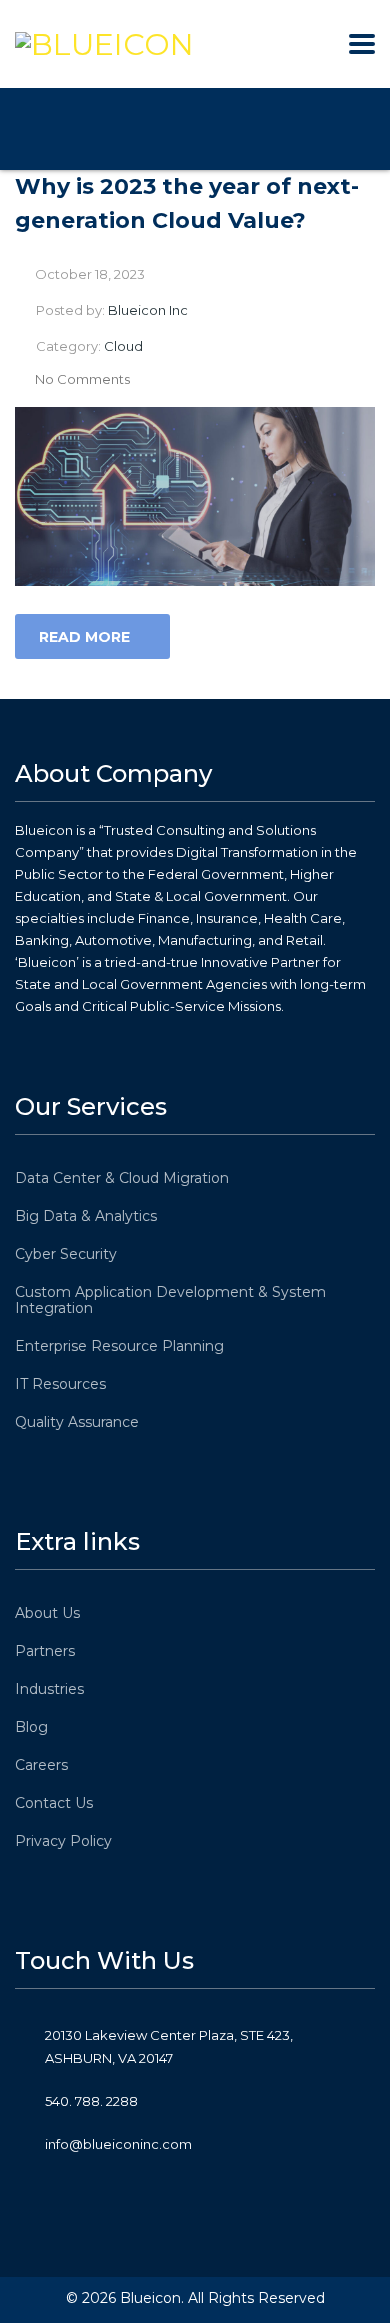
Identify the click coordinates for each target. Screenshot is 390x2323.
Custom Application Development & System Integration (170, 1300)
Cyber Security (66, 1254)
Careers (41, 1765)
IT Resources (60, 1384)
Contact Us (54, 1803)
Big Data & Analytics (86, 1216)
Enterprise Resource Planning (119, 1346)
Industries (49, 1689)
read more (84, 637)
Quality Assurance (77, 1422)
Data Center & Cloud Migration (122, 1178)
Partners (45, 1651)
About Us (47, 1613)
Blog (31, 1727)
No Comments (82, 379)
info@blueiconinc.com (118, 2144)
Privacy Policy (63, 1841)
